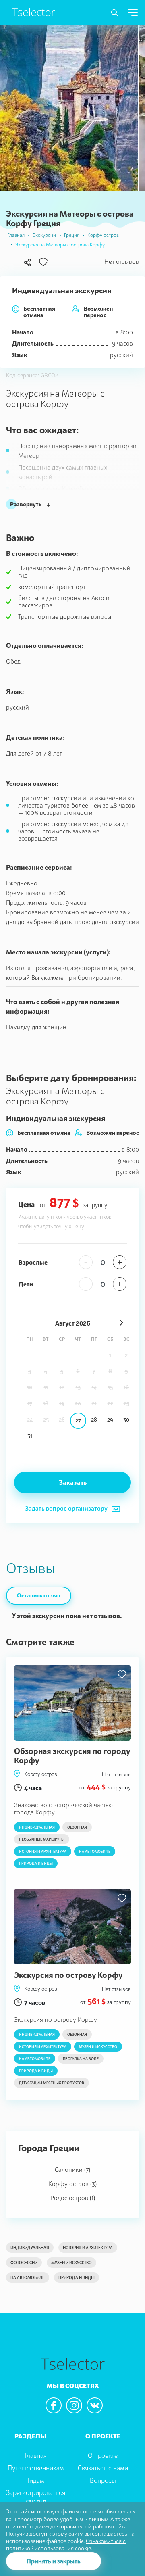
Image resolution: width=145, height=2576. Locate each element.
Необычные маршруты (42, 1839)
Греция (72, 235)
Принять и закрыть (54, 2561)
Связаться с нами (103, 2468)
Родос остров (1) (73, 2198)
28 (94, 1420)
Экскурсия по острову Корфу (68, 1975)
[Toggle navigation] (115, 13)
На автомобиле (95, 1851)
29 (110, 1420)
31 (30, 1436)
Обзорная (77, 1827)
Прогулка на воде (81, 2059)
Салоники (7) (72, 2169)
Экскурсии (44, 235)
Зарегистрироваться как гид (36, 2497)
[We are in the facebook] (54, 2405)
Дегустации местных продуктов (52, 2083)
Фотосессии (24, 2263)
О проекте (103, 2455)
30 (126, 1420)
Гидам (36, 2480)
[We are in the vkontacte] (95, 2405)
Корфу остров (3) (72, 2184)
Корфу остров (103, 235)
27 (78, 1420)
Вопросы (103, 2480)
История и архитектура (43, 1851)
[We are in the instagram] (74, 2405)
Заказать (73, 1482)
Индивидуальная (37, 1827)
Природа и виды (36, 1863)
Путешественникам (36, 2468)
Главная (16, 235)
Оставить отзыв (39, 1595)
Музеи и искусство (98, 2047)
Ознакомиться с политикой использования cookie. (66, 2544)
